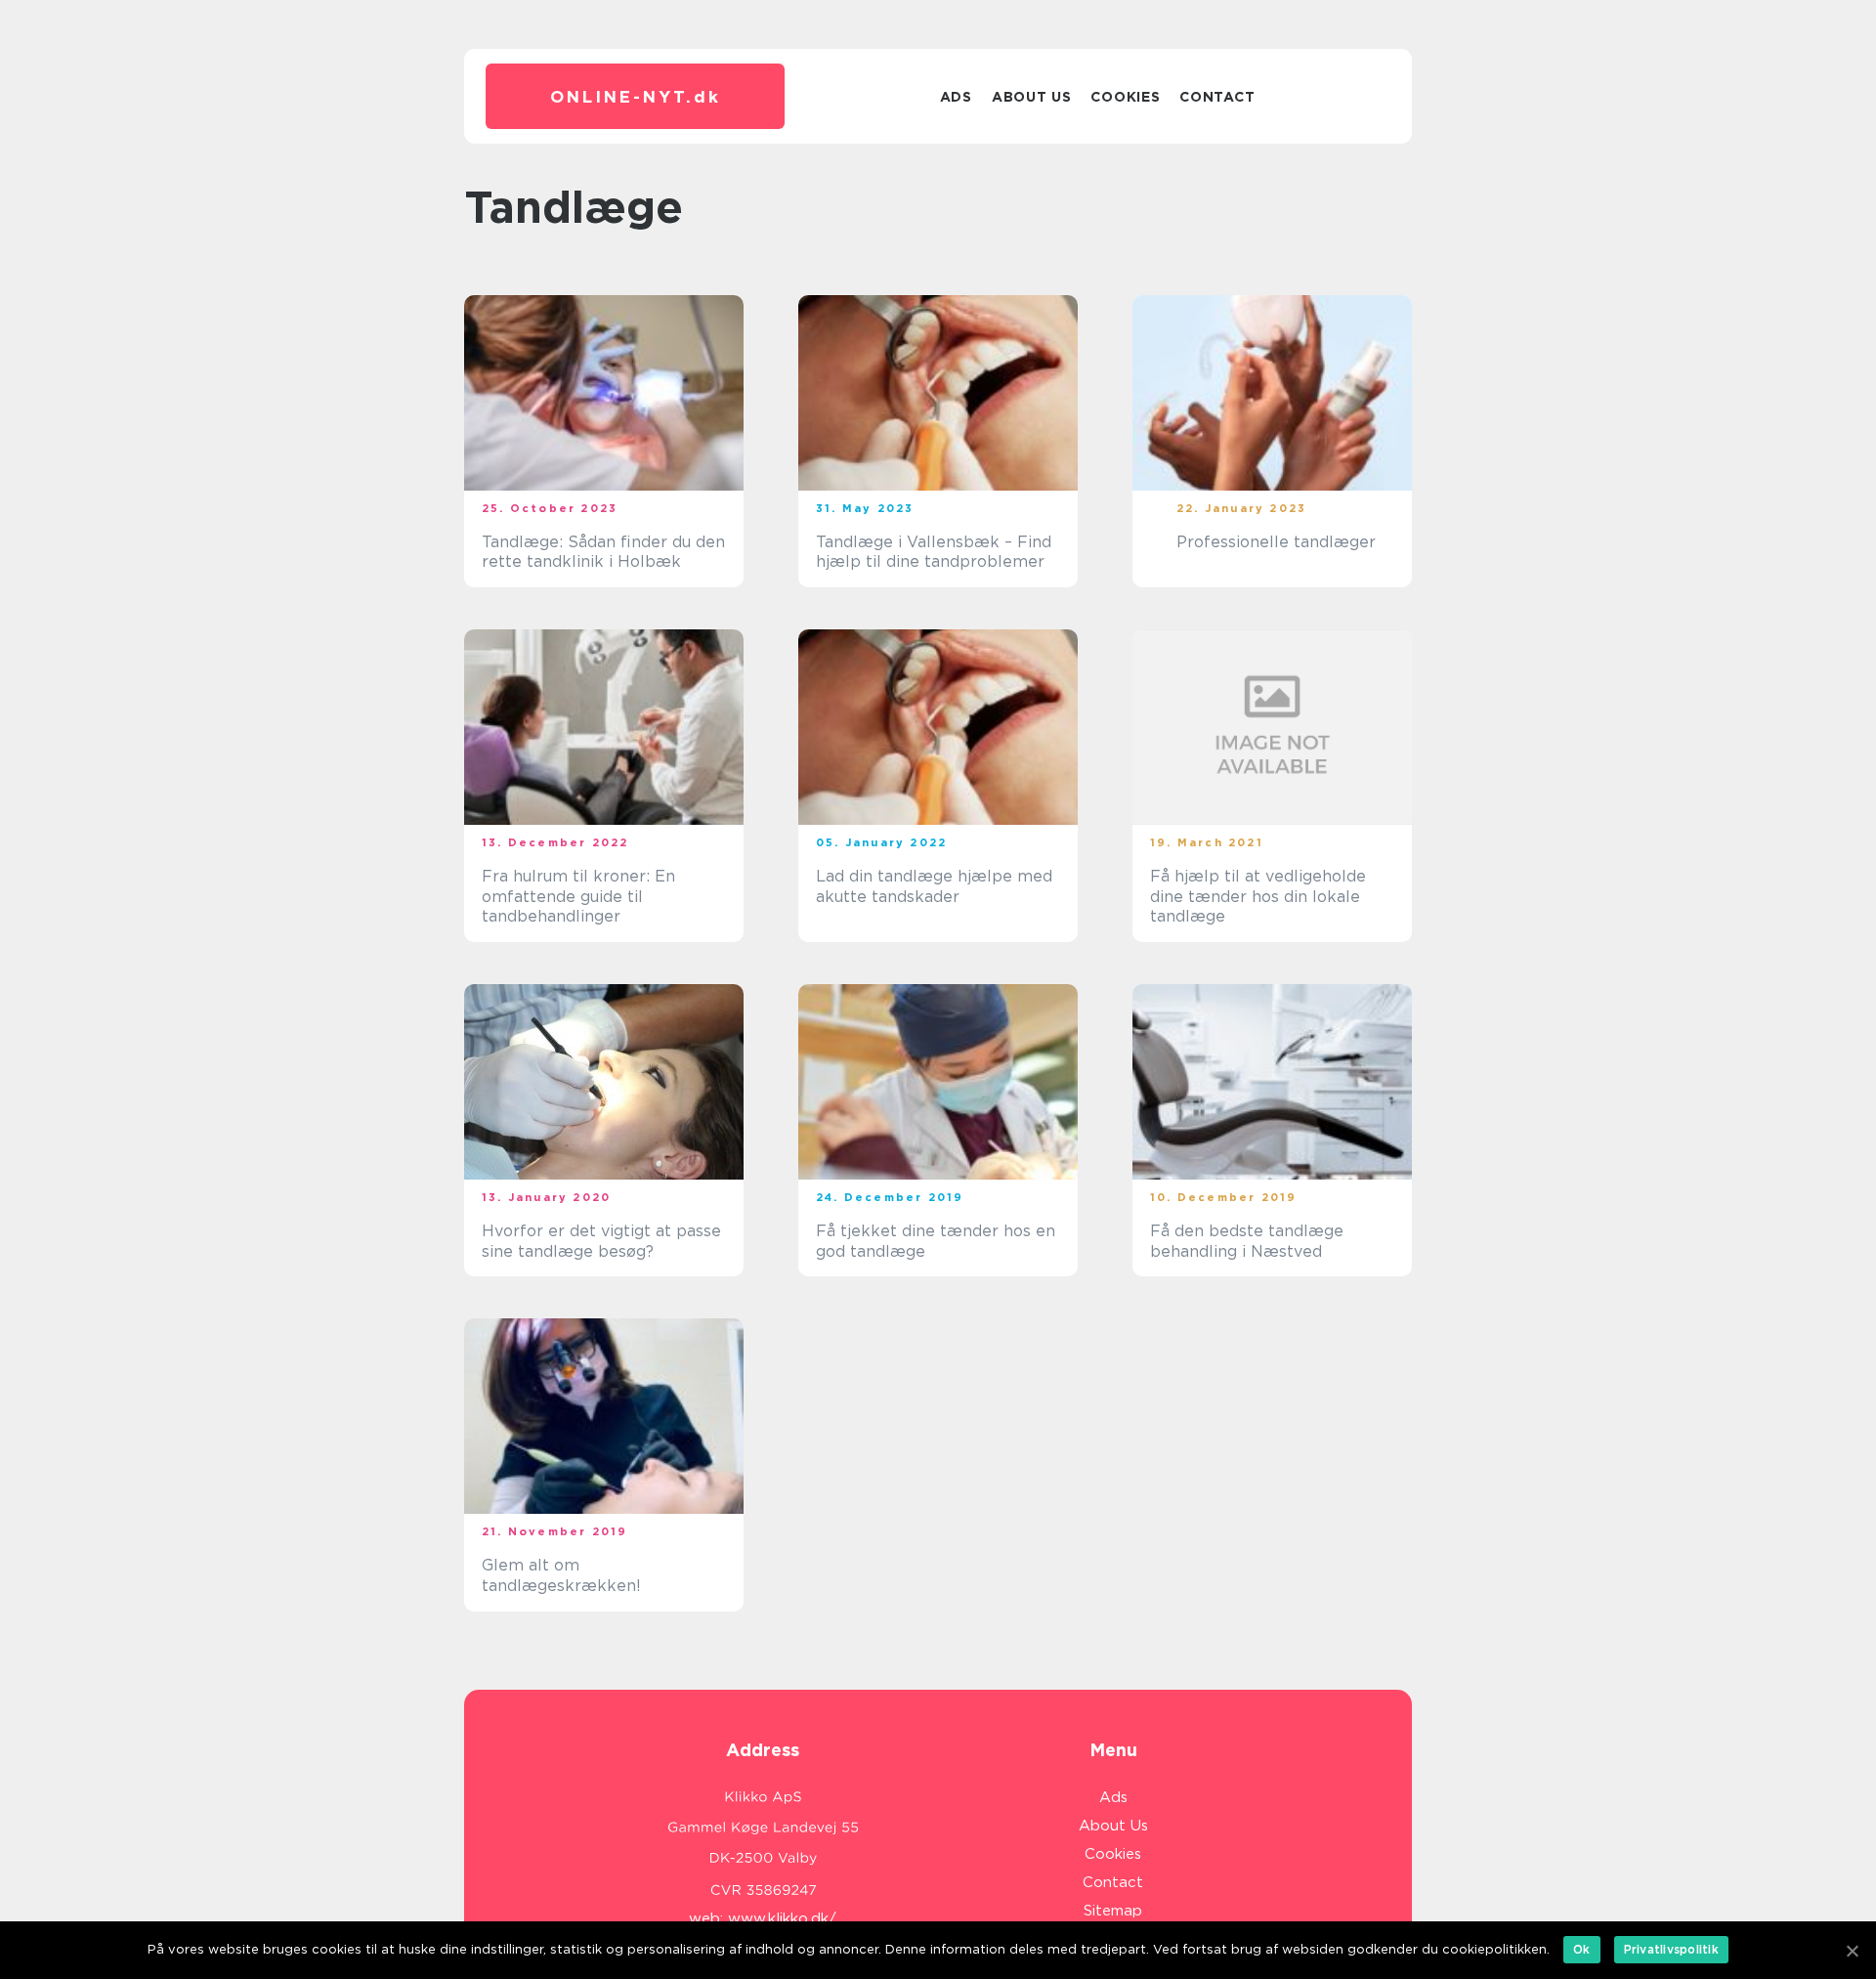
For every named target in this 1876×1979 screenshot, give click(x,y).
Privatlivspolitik (1671, 1949)
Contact (1217, 97)
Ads (956, 97)
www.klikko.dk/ (782, 1918)
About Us (1032, 97)
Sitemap (1113, 1911)
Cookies (1125, 97)
